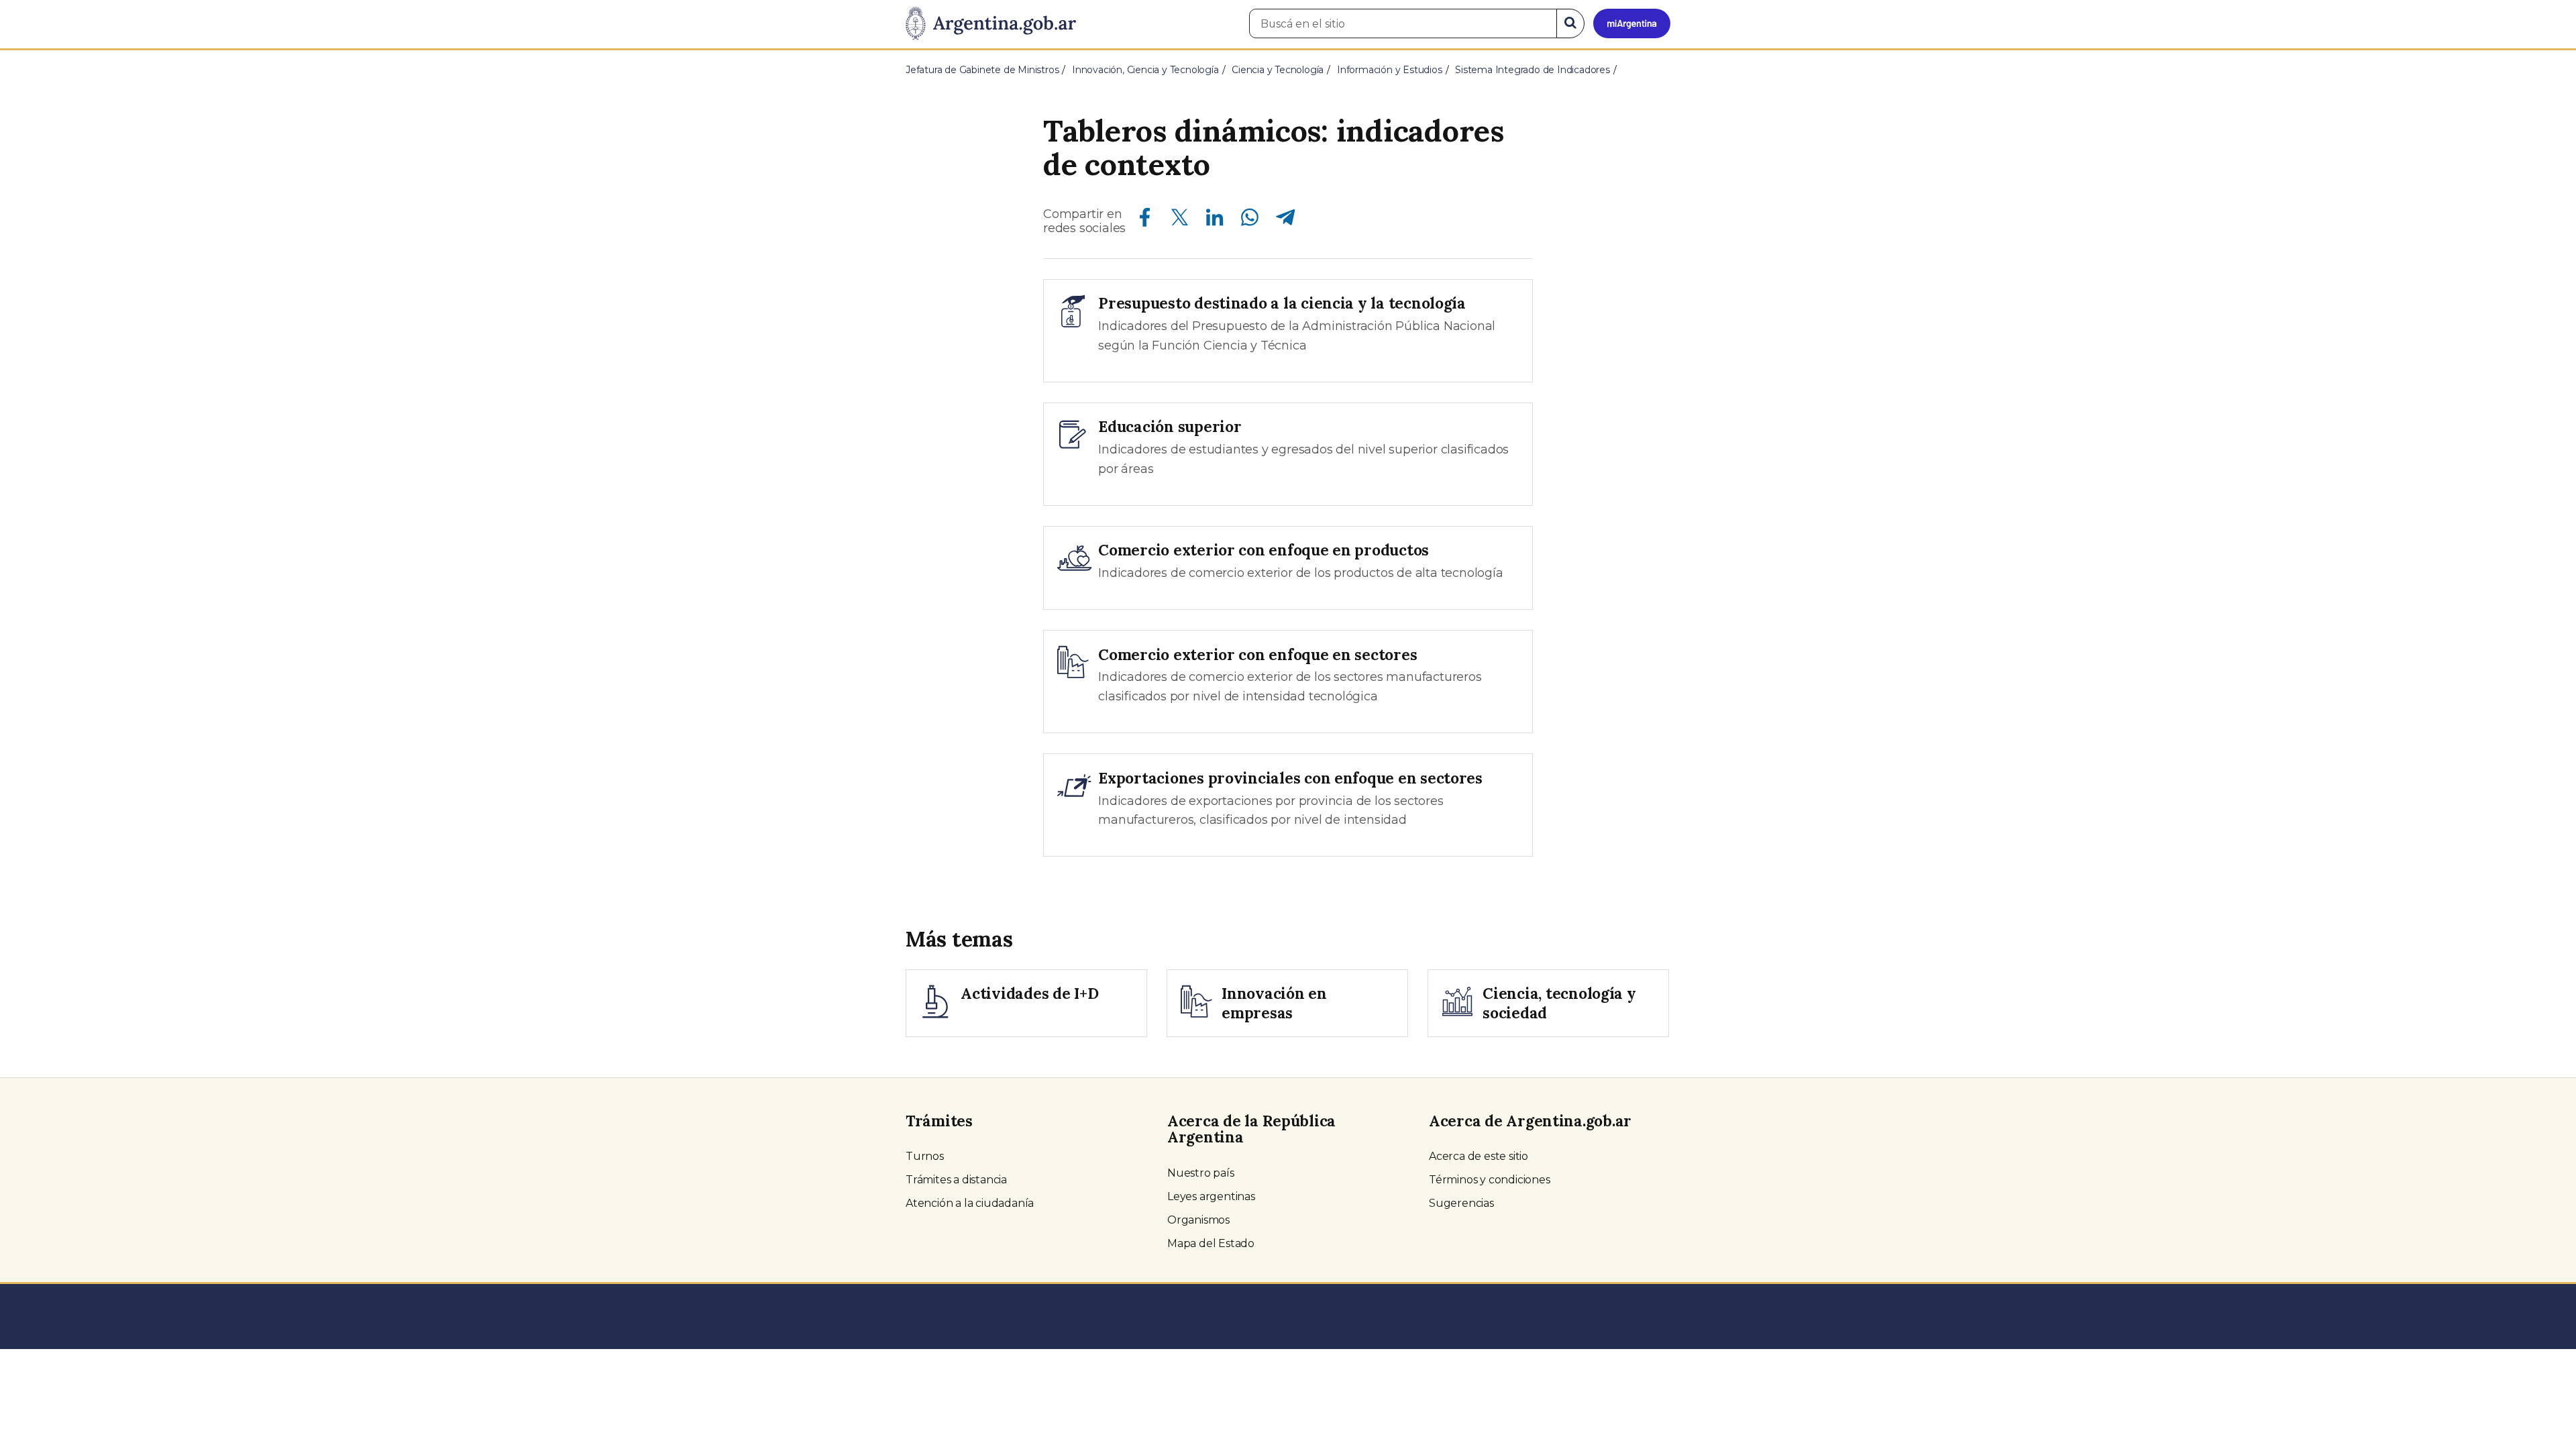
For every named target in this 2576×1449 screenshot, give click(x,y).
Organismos (1198, 1220)
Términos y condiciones (1490, 1180)
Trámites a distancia (956, 1180)
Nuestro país (1201, 1173)
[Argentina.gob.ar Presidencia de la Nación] (991, 24)
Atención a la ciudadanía (970, 1203)
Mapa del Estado (1211, 1243)
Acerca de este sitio (1479, 1156)
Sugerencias (1461, 1203)
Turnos (925, 1156)
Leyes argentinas (1211, 1196)
